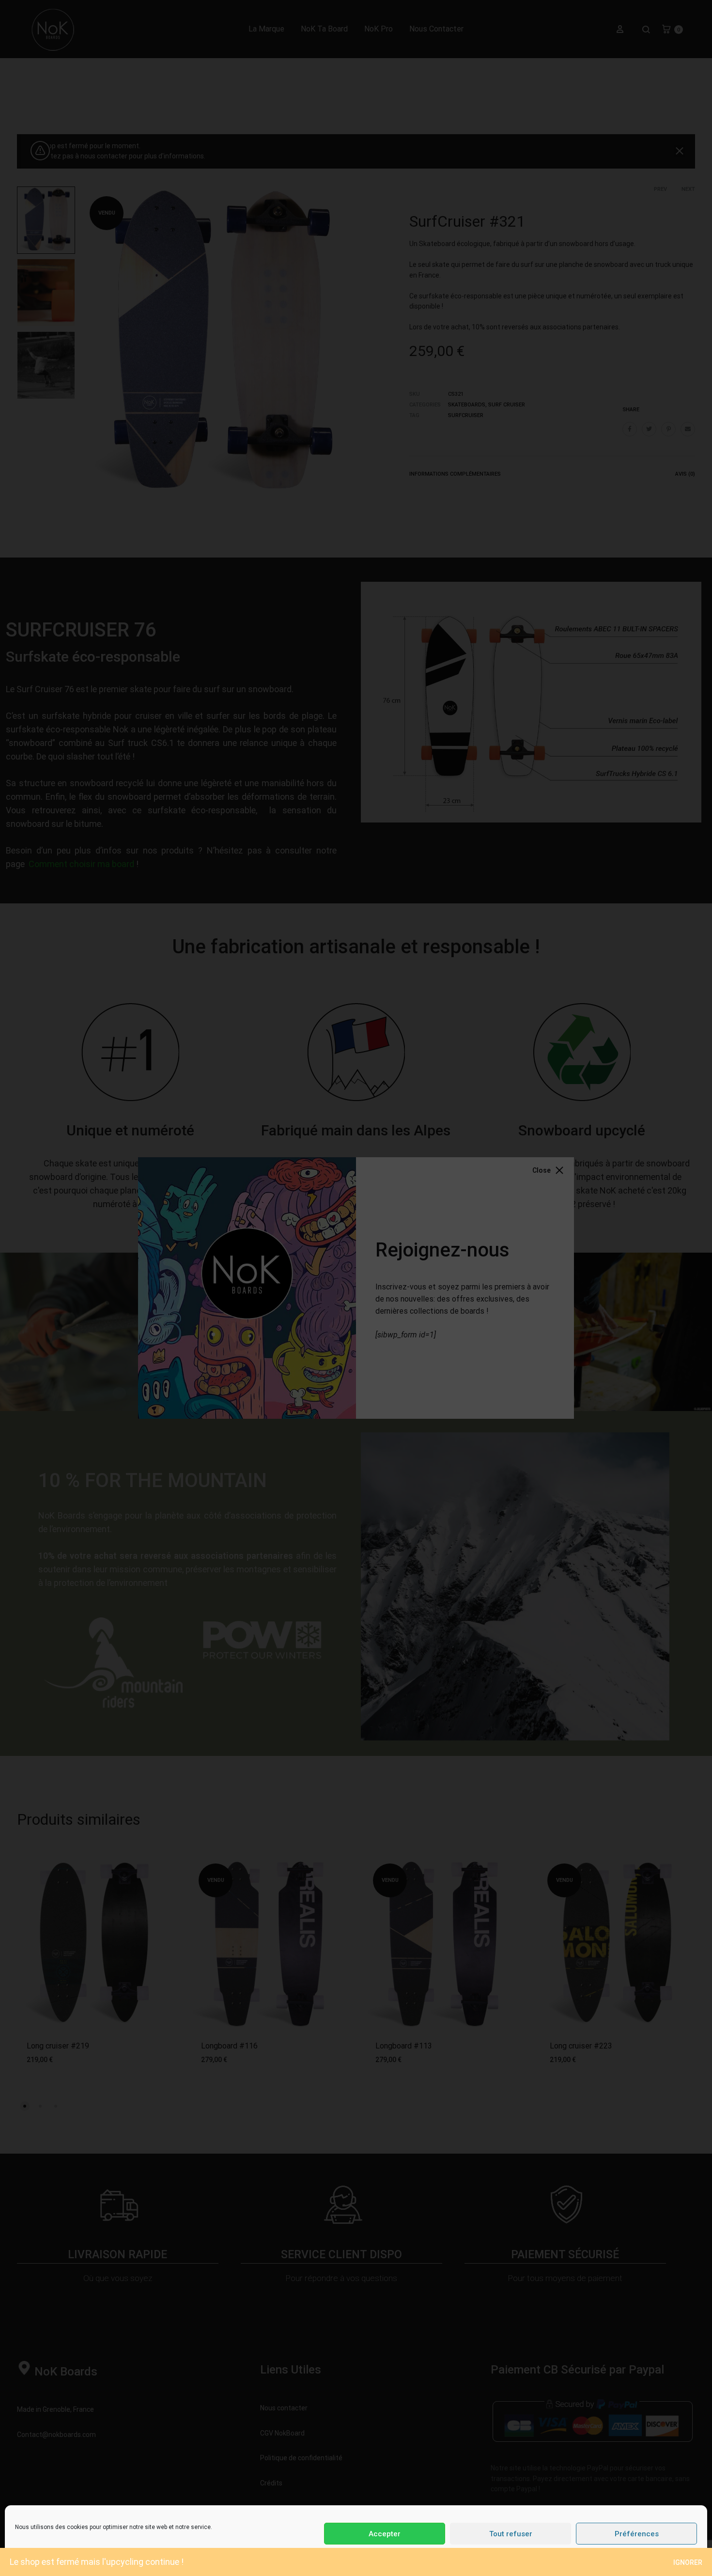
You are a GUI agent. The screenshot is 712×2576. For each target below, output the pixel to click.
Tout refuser (511, 2534)
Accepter (385, 2534)
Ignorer (688, 2562)
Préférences (637, 2534)
